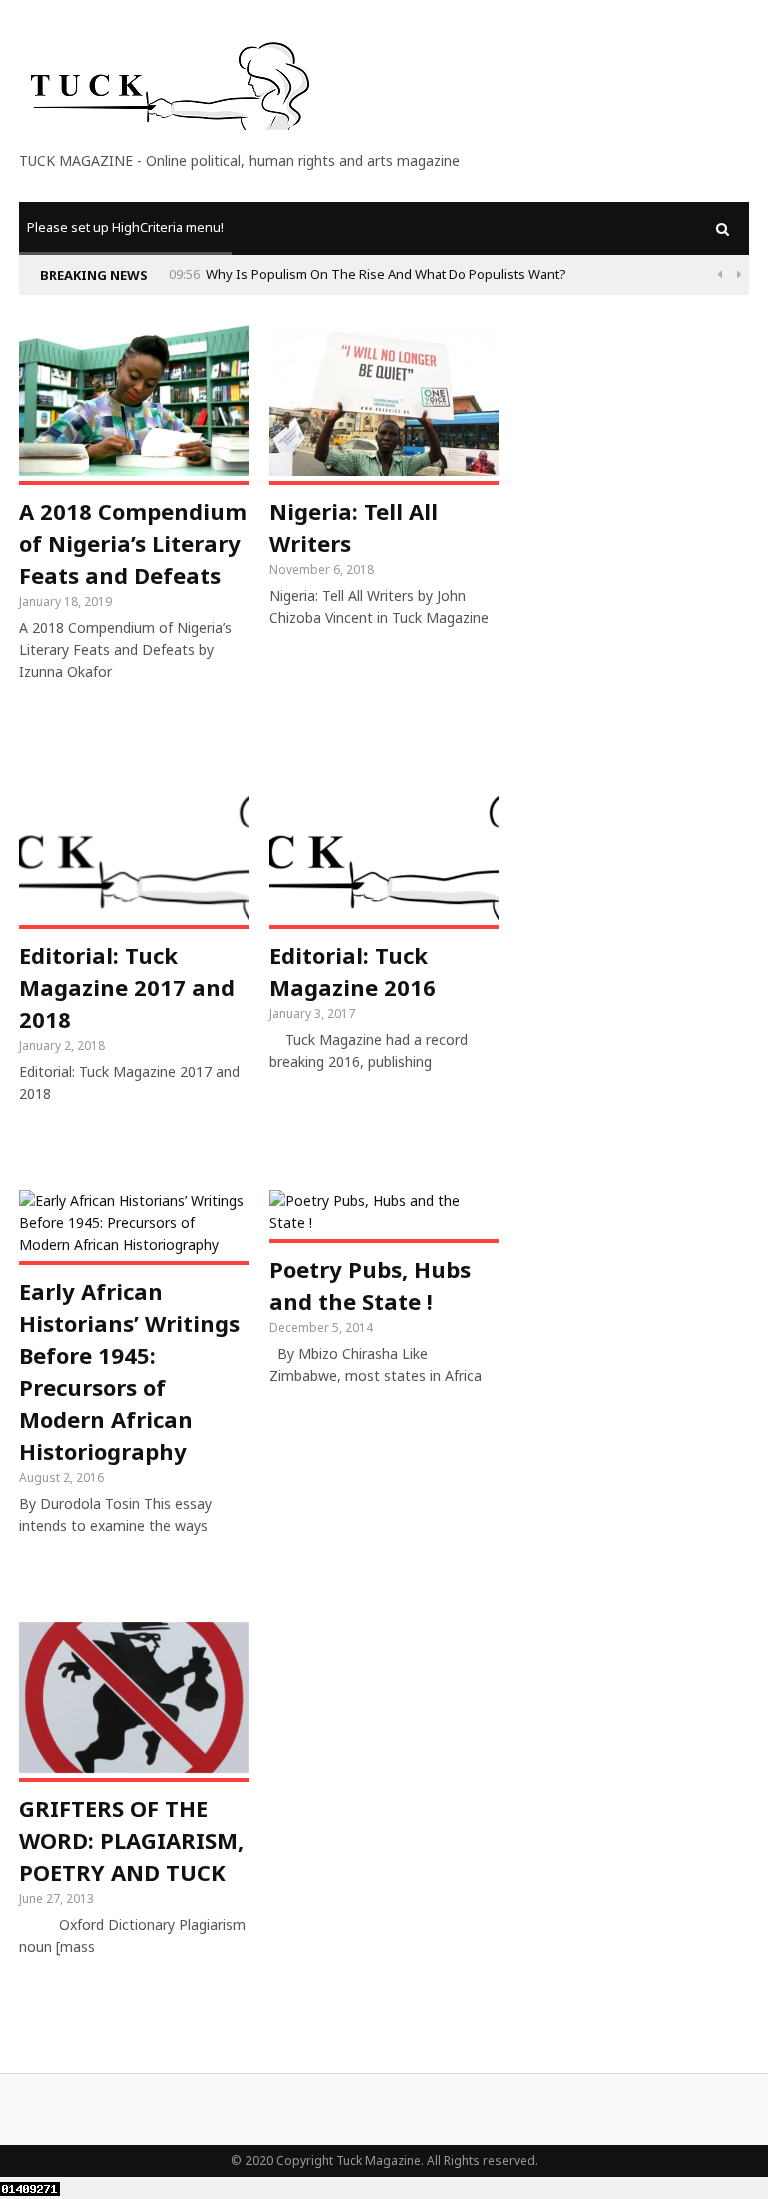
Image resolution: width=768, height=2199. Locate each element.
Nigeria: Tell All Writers (353, 527)
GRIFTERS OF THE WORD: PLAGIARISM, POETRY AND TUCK (131, 1840)
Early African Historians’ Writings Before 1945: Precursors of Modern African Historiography (129, 1371)
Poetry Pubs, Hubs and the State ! (370, 1285)
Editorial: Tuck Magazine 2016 (352, 971)
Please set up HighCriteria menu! (125, 227)
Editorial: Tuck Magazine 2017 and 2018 (127, 987)
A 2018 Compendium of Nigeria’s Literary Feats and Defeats (133, 543)
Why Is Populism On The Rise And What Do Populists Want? (386, 274)
